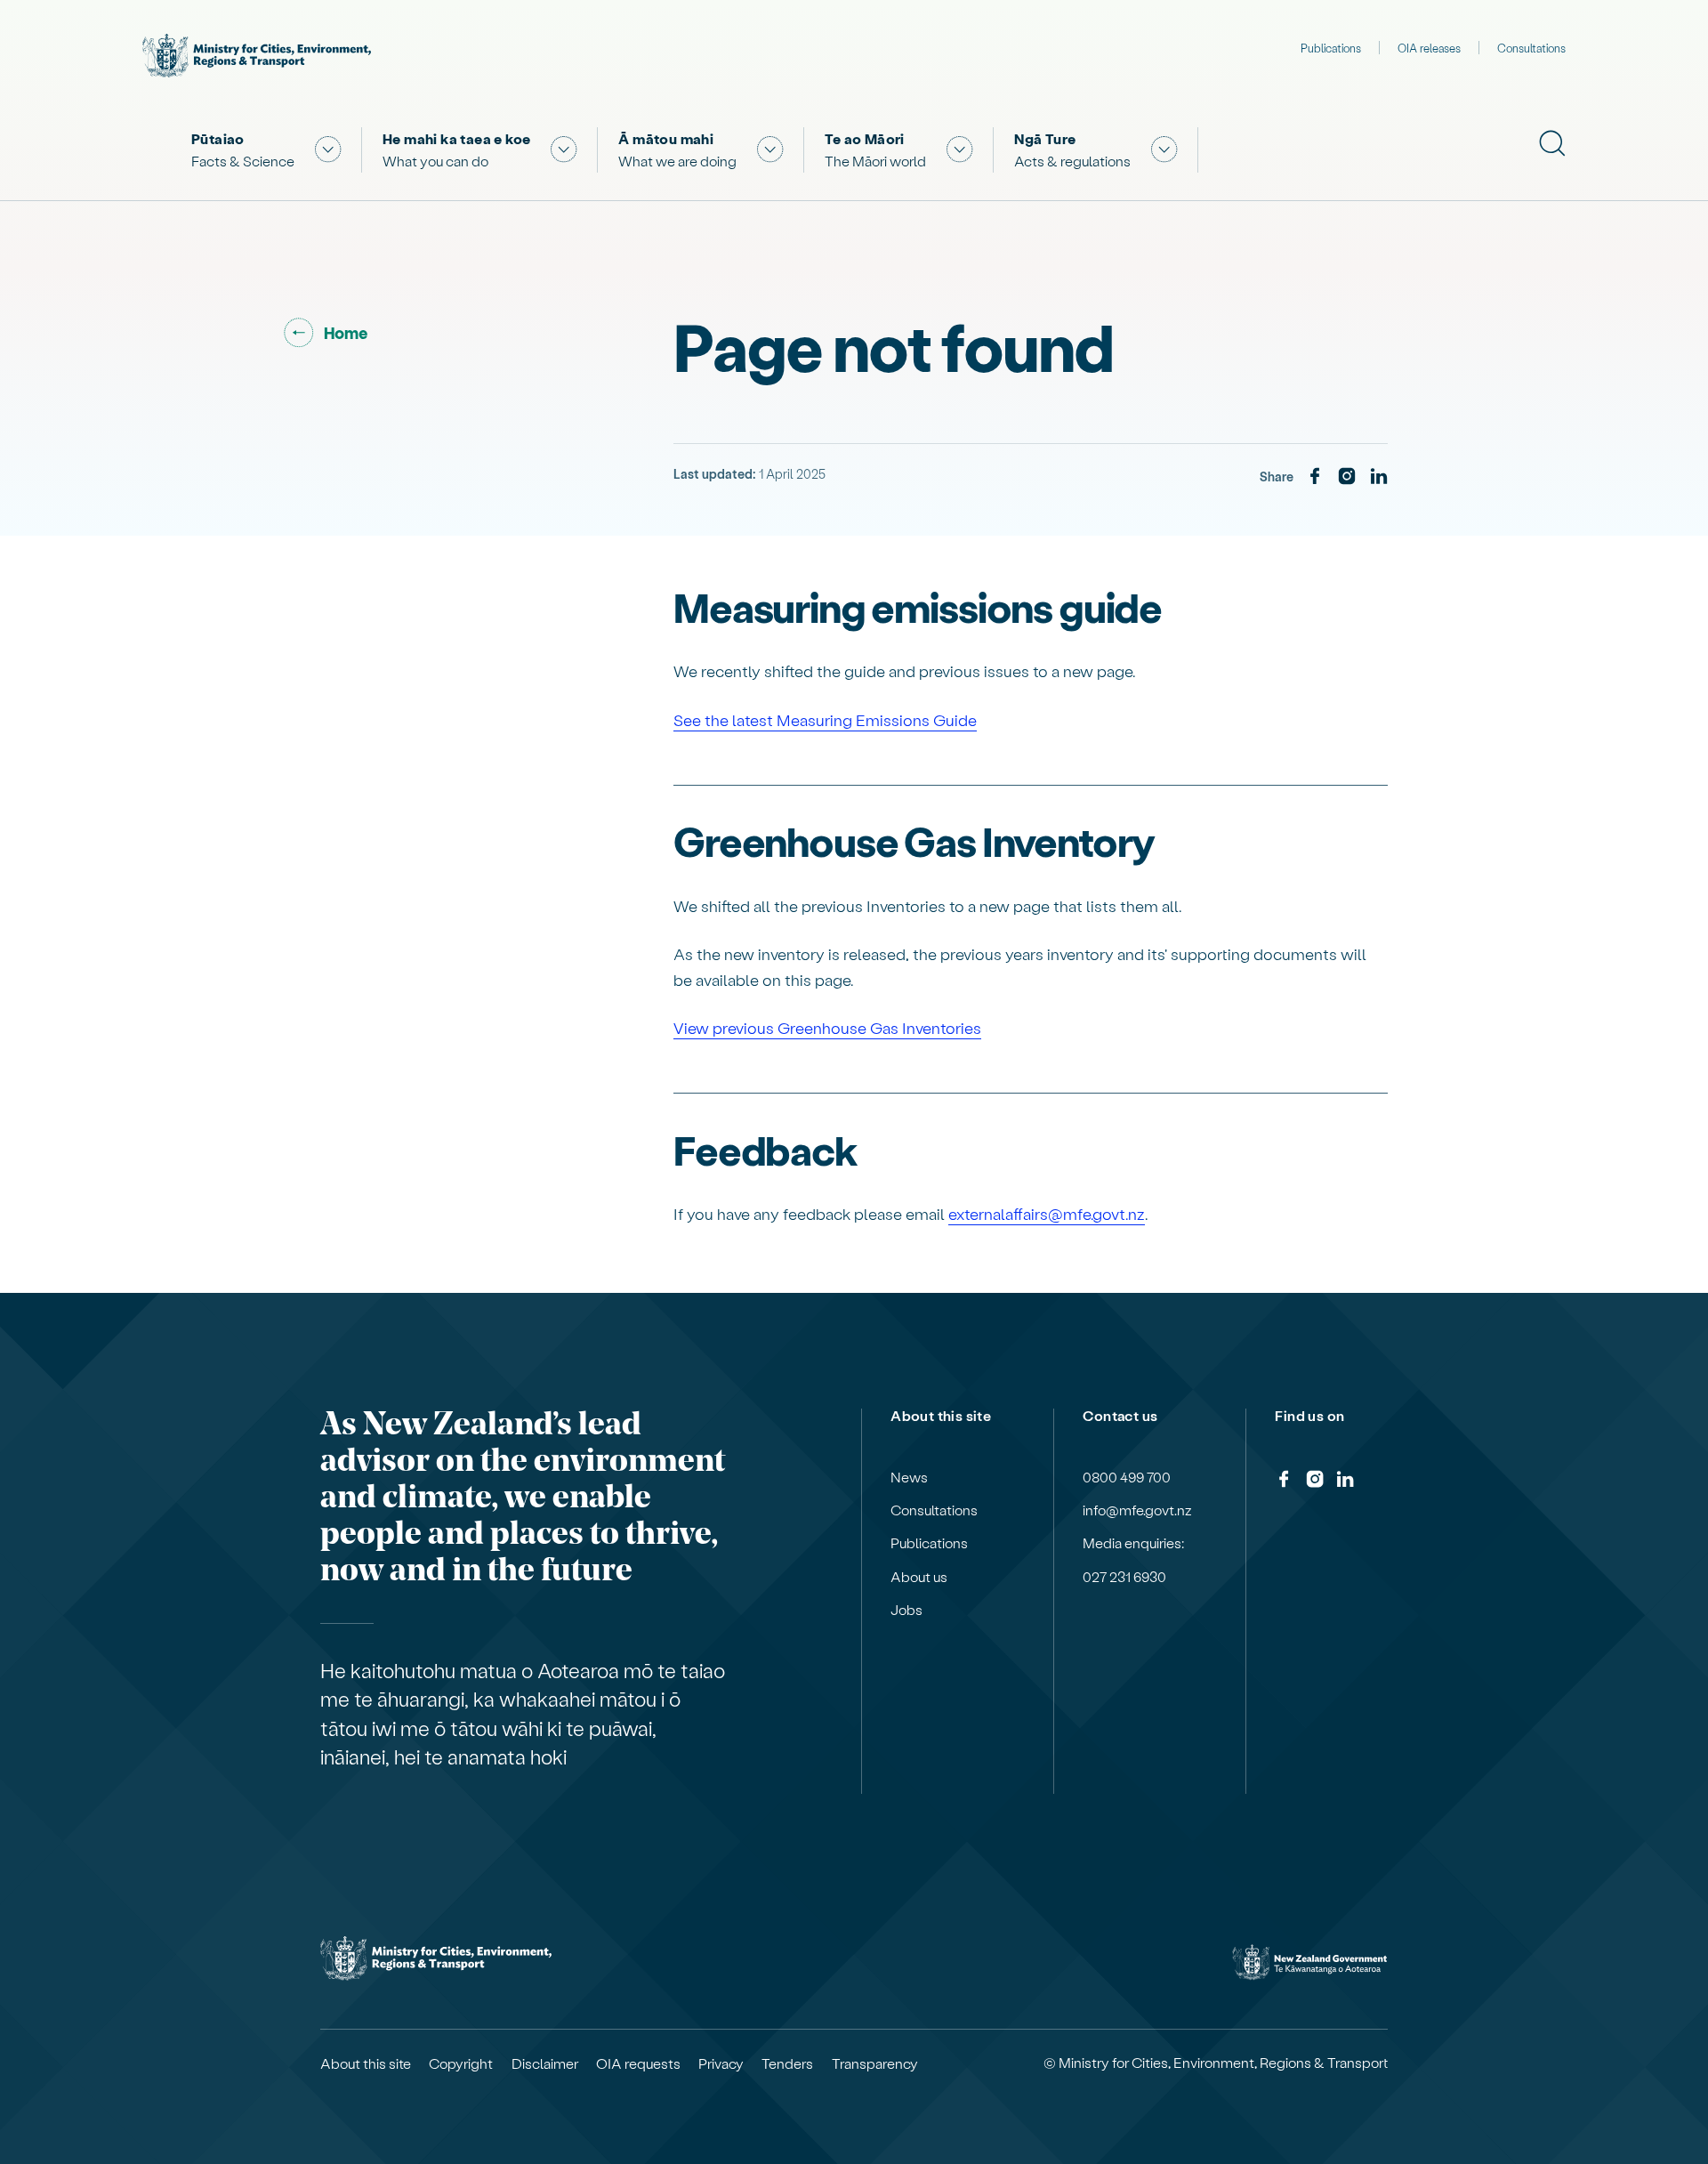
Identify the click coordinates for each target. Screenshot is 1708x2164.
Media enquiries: (1133, 1543)
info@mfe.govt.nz (1137, 1510)
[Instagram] (1347, 477)
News (909, 1477)
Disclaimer (545, 2063)
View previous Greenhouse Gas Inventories (827, 1027)
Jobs (906, 1610)
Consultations (1531, 48)
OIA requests (638, 2063)
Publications (1331, 48)
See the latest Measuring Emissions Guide (825, 719)
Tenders (787, 2063)
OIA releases (1429, 48)
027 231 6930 (1124, 1577)
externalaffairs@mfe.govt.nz (1047, 1213)
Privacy (721, 2063)
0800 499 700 (1127, 1477)
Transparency (875, 2063)
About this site (366, 2063)
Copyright (461, 2063)
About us (919, 1577)
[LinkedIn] (1379, 477)
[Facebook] (1315, 477)
